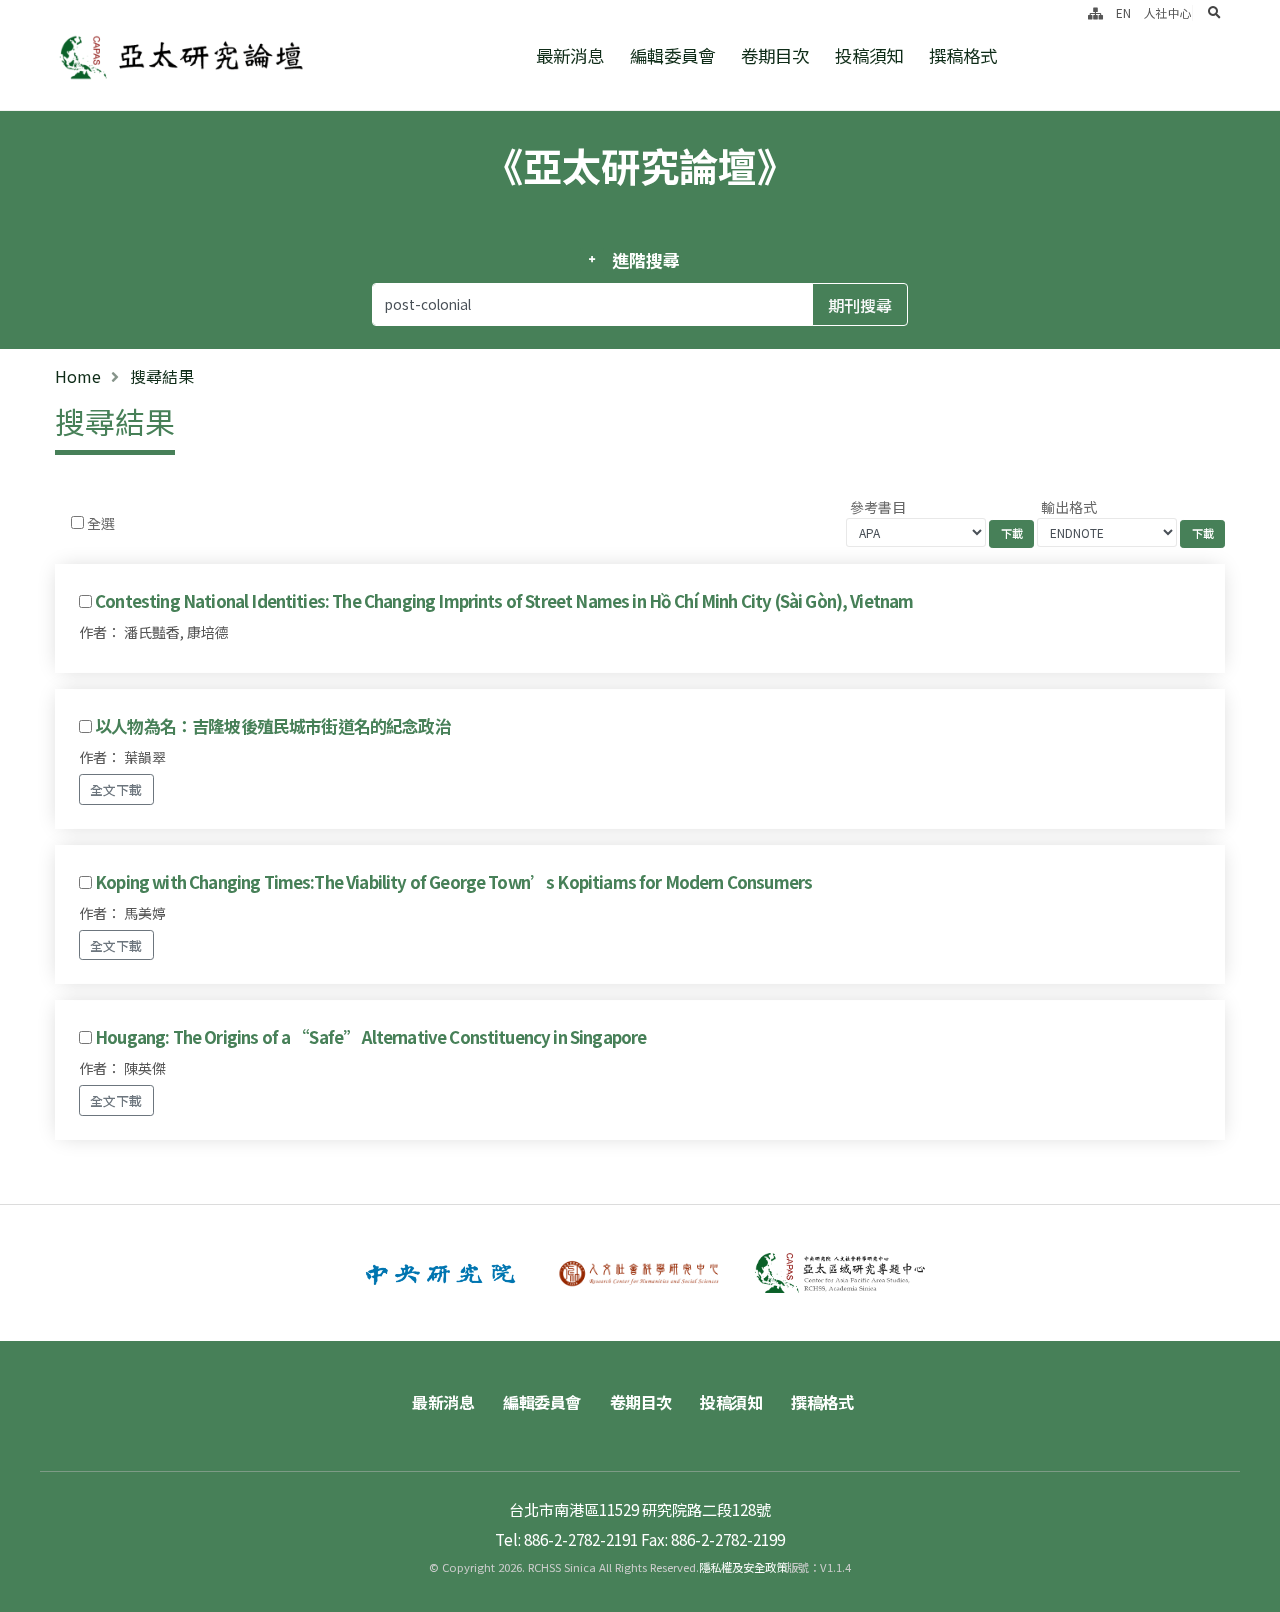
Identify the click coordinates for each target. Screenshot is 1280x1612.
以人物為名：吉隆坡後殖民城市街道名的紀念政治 (273, 726)
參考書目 (878, 507)
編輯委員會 (672, 55)
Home (78, 376)
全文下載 (116, 789)
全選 (101, 523)
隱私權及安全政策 (743, 1567)
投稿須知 (869, 55)
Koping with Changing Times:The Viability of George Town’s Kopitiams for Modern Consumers (453, 882)
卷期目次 (775, 55)
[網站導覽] (1095, 12)
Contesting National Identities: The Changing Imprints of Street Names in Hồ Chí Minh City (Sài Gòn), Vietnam (504, 601)
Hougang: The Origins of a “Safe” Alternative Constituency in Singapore (370, 1037)
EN (1123, 12)
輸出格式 (1069, 507)
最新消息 (570, 55)
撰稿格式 (963, 55)
